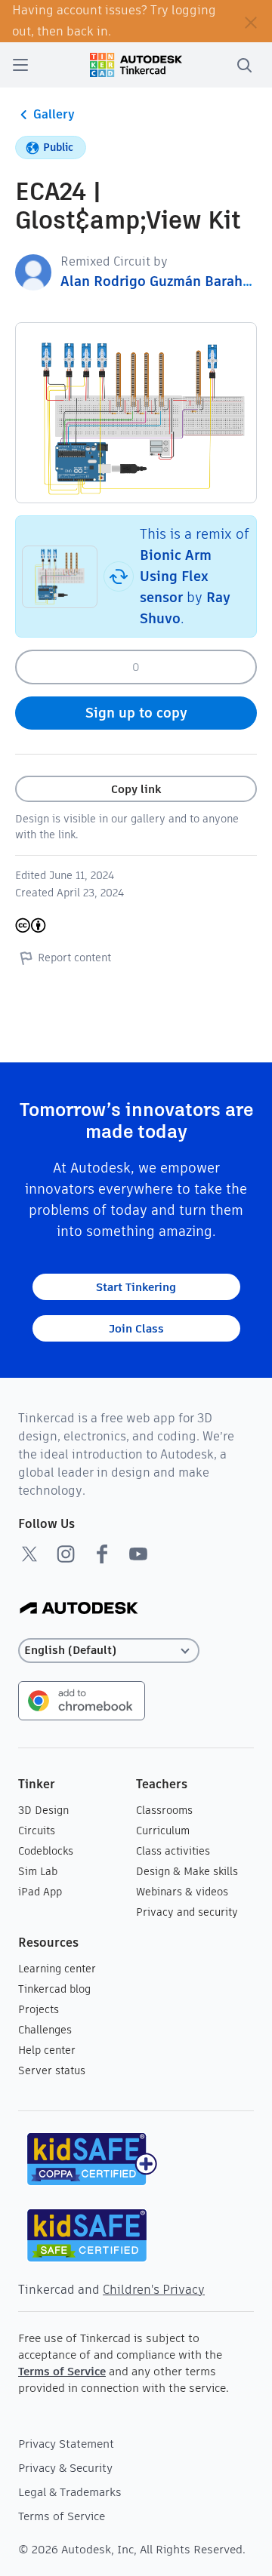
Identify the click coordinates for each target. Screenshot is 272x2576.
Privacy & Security (65, 2468)
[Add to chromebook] (82, 1700)
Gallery (54, 114)
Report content (74, 958)
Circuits (37, 1831)
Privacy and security (187, 1912)
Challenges (45, 2030)
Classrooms (164, 1810)
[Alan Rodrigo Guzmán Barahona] (33, 271)
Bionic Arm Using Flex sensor (176, 576)
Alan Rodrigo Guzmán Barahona (164, 281)
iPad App (40, 1892)
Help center (47, 2050)
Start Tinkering (136, 1287)
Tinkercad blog (54, 1989)
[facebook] (102, 1554)
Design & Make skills (187, 1871)
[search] (244, 65)
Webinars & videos (182, 1892)
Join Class (136, 1328)
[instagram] (66, 1554)
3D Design (43, 1810)
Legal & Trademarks (70, 2492)
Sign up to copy (136, 713)
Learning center (57, 1969)
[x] (29, 1554)
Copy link (136, 789)
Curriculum (163, 1831)
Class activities (173, 1851)
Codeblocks (46, 1851)
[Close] (251, 21)
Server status (52, 2070)
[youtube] (138, 1554)
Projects (39, 2009)
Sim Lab (38, 1871)
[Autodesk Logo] (79, 1609)
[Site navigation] (20, 65)
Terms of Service (62, 2371)
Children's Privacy (154, 2290)
